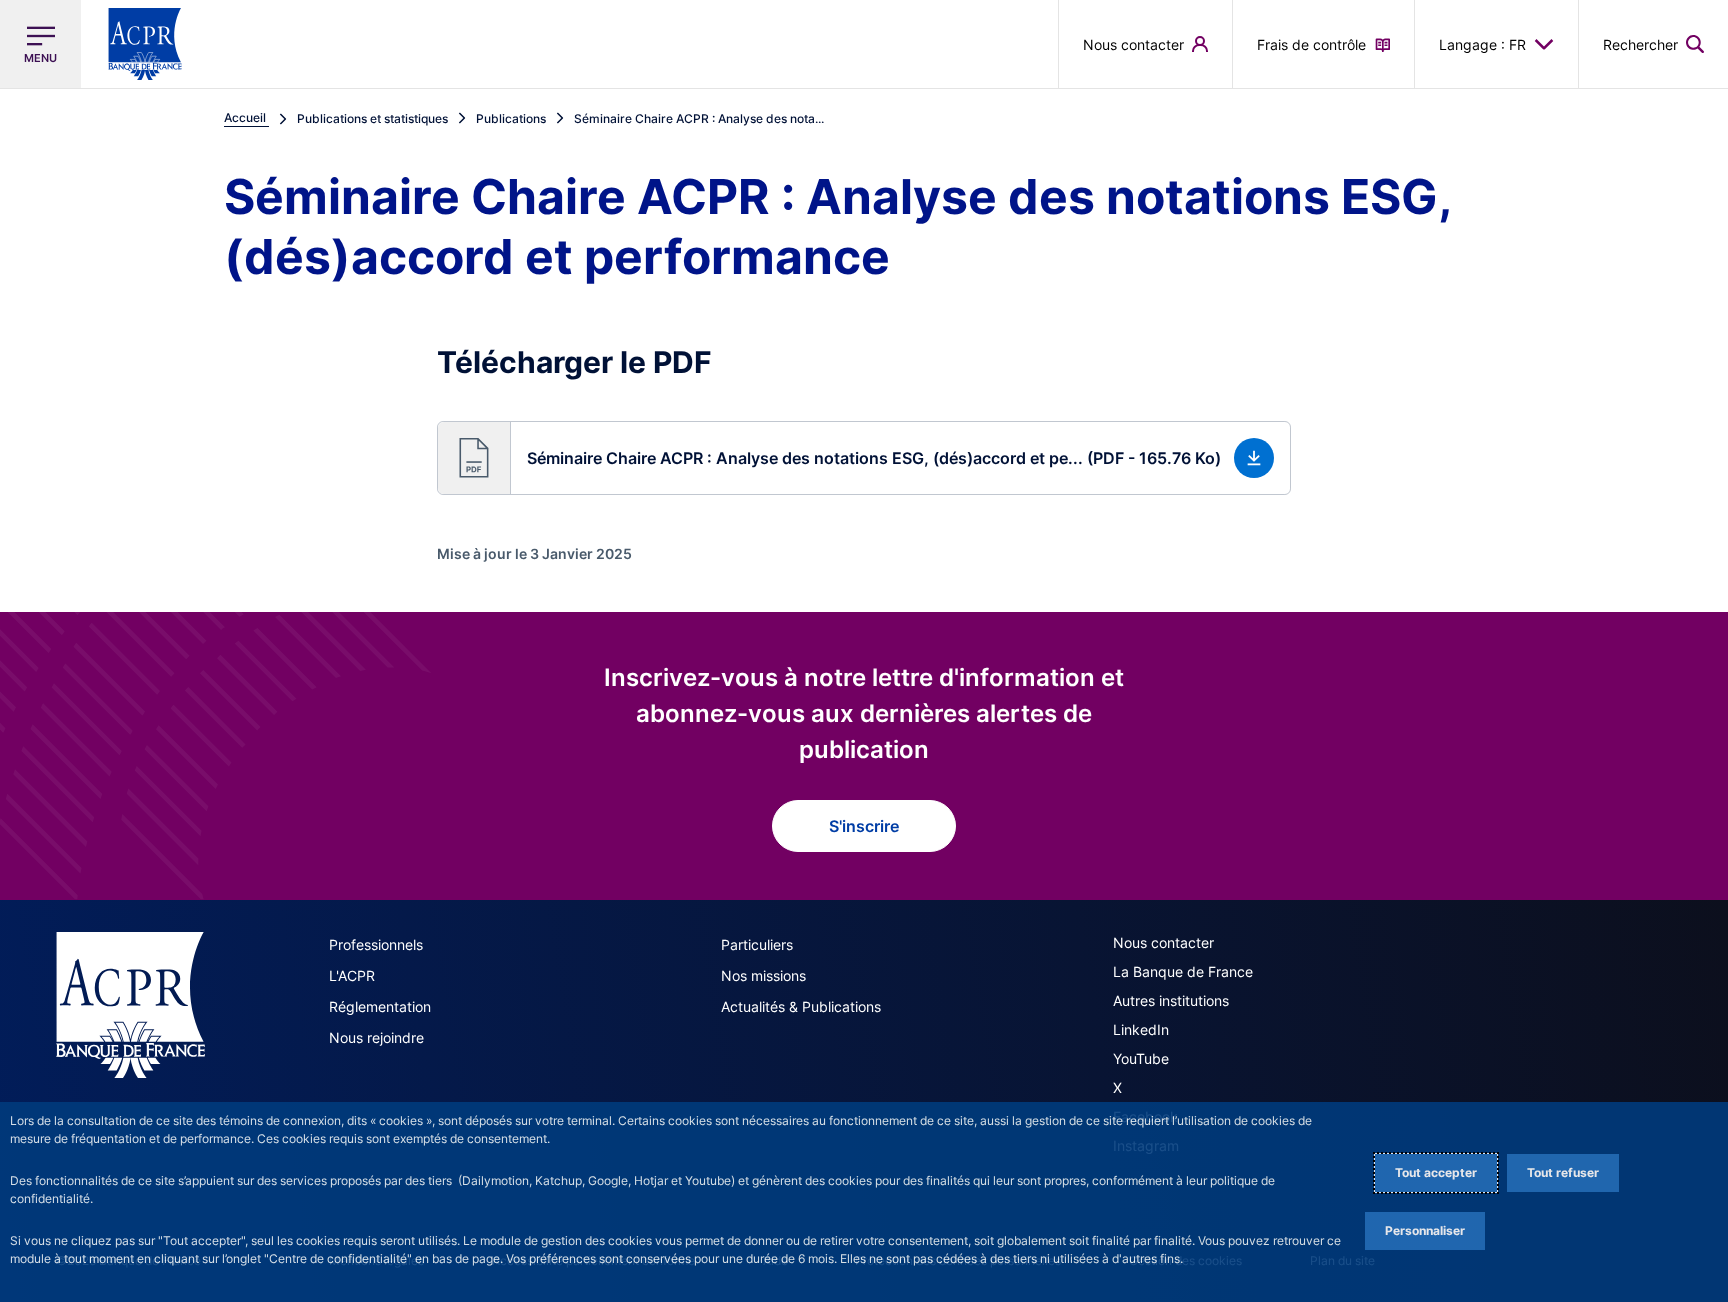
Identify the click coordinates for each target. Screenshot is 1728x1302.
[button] (1653, 44)
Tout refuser (1563, 1172)
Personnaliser (1425, 1230)
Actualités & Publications (801, 1006)
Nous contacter (1163, 942)
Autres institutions (1171, 1000)
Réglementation (380, 1006)
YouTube (1141, 1058)
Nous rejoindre (376, 1037)
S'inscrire (864, 826)
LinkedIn (1141, 1029)
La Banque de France (1183, 971)
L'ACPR (352, 975)
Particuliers (757, 944)
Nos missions (763, 975)
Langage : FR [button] (1482, 44)
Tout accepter (1436, 1172)
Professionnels (376, 944)
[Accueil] (130, 1005)
